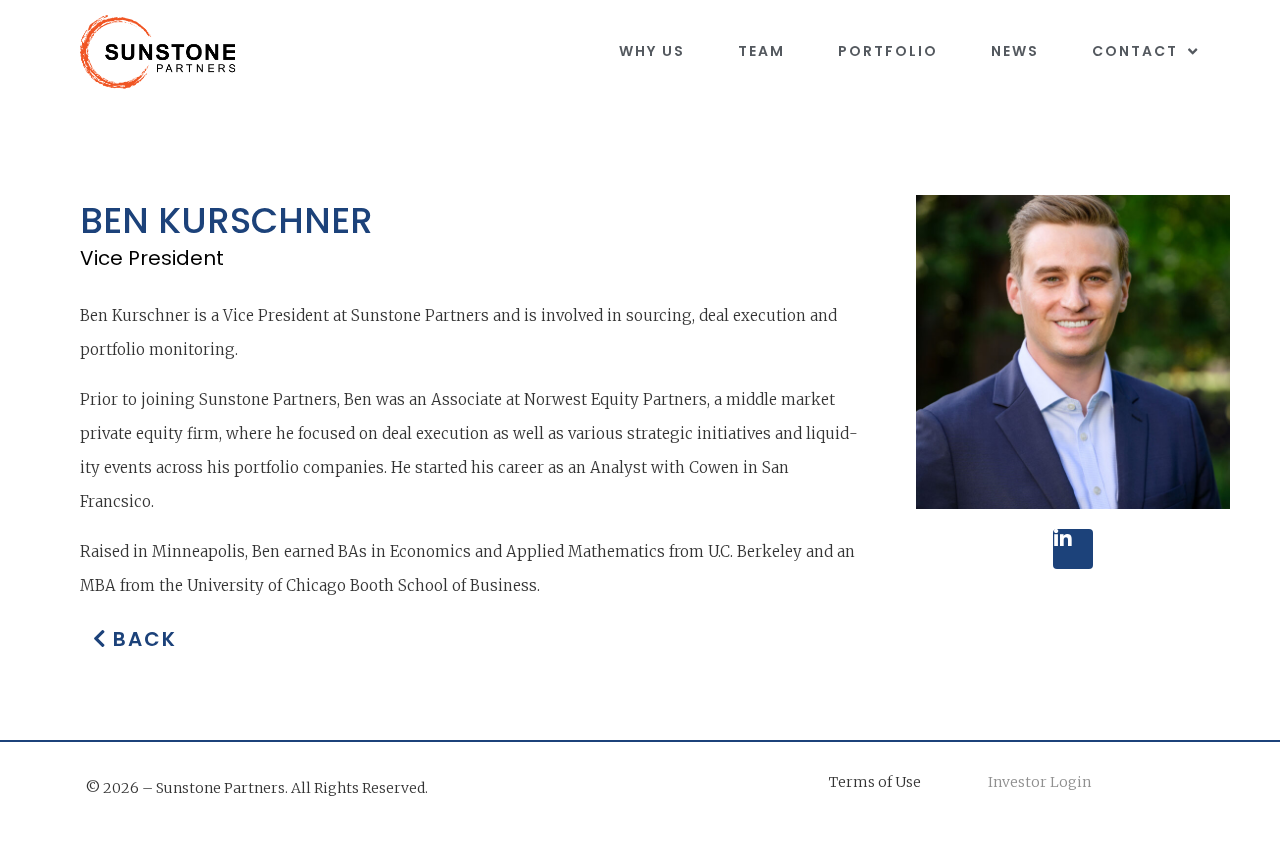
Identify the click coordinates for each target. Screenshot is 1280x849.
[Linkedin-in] (1073, 549)
